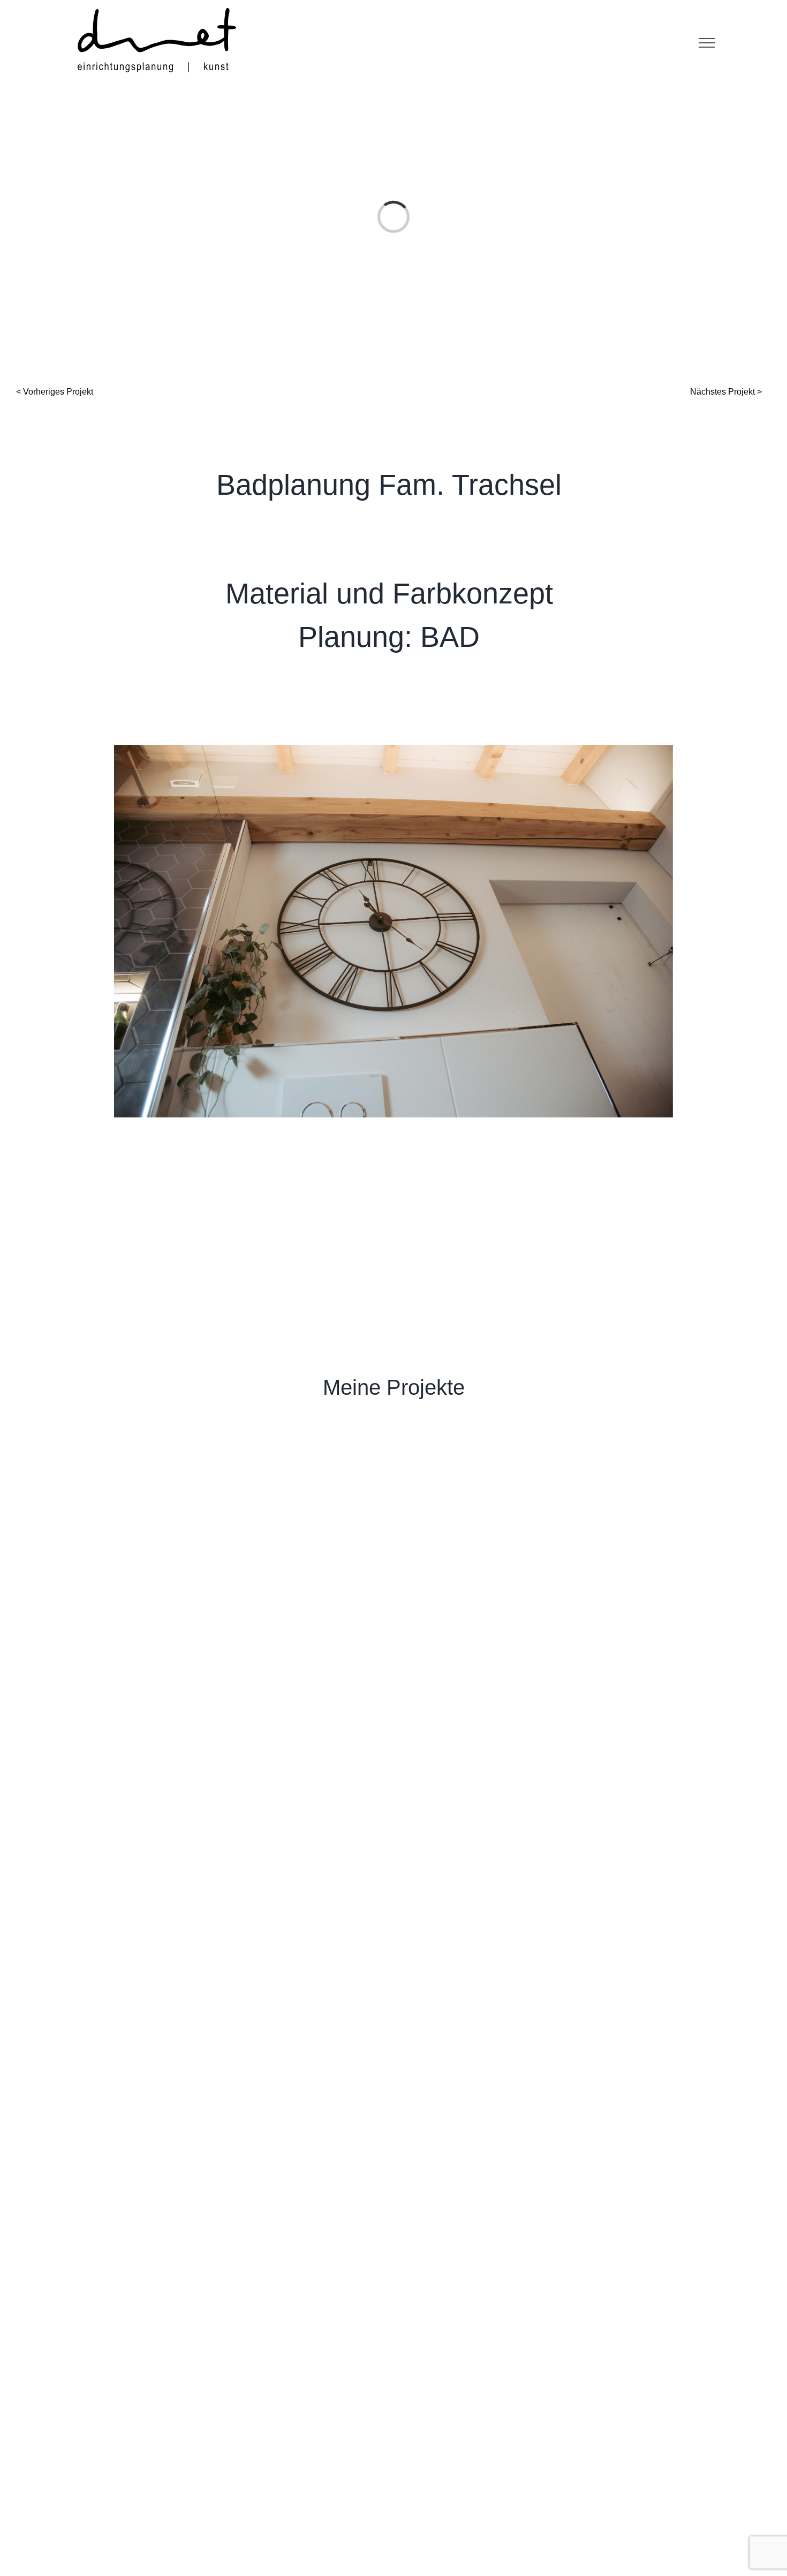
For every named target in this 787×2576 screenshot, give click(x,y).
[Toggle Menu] (707, 43)
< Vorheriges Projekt (55, 392)
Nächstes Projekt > (726, 392)
